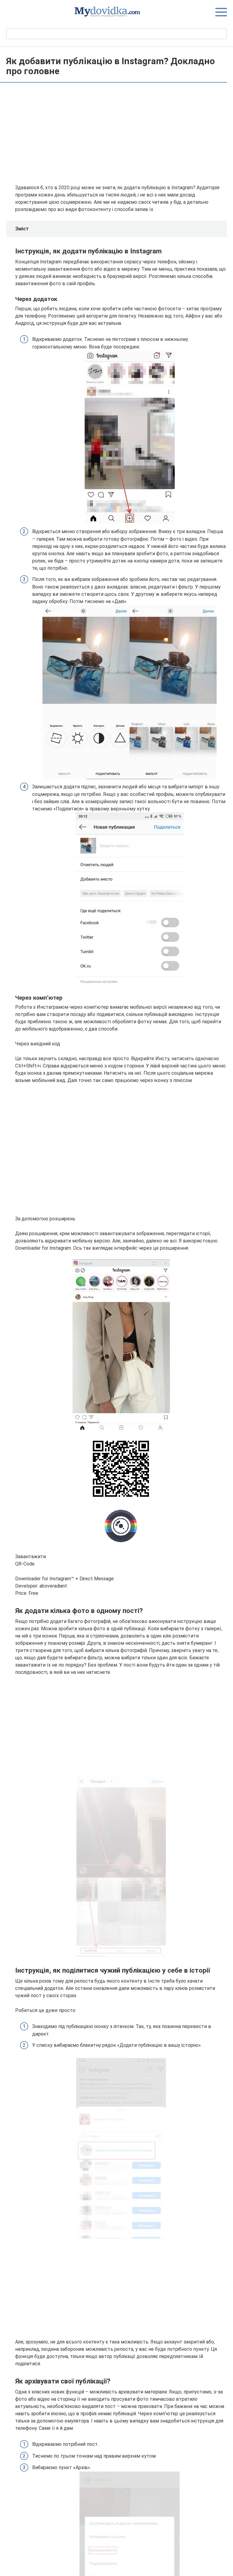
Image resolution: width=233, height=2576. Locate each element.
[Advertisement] (121, 134)
